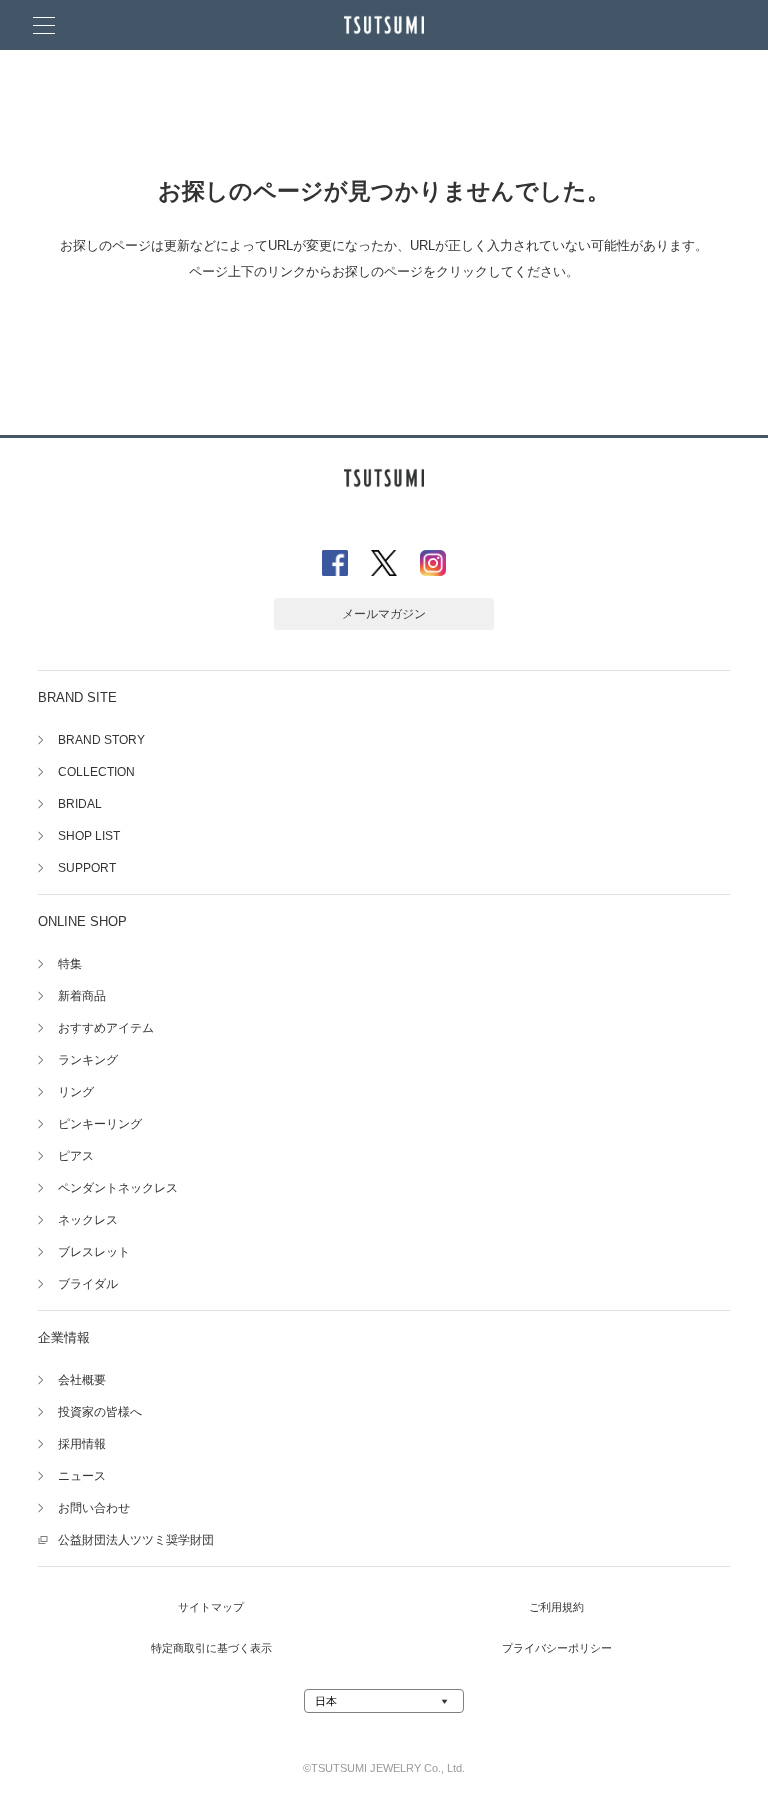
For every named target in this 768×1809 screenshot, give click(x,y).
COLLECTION (96, 772)
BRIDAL (80, 804)
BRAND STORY (101, 740)
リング (76, 1092)
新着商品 (82, 996)
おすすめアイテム (106, 1028)
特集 (70, 964)
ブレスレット (94, 1252)
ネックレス (88, 1220)
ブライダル (88, 1284)
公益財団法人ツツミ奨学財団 (136, 1540)
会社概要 (82, 1380)
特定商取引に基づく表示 (211, 1648)
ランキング (88, 1060)
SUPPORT (87, 868)
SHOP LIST (89, 836)
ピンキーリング (100, 1124)
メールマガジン (384, 614)
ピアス (76, 1156)
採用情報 (82, 1444)
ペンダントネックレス (118, 1188)
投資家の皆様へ (100, 1412)
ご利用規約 (556, 1607)
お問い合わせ (94, 1508)
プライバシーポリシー (557, 1648)
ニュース (82, 1476)
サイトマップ (211, 1607)
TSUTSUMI (384, 25)
